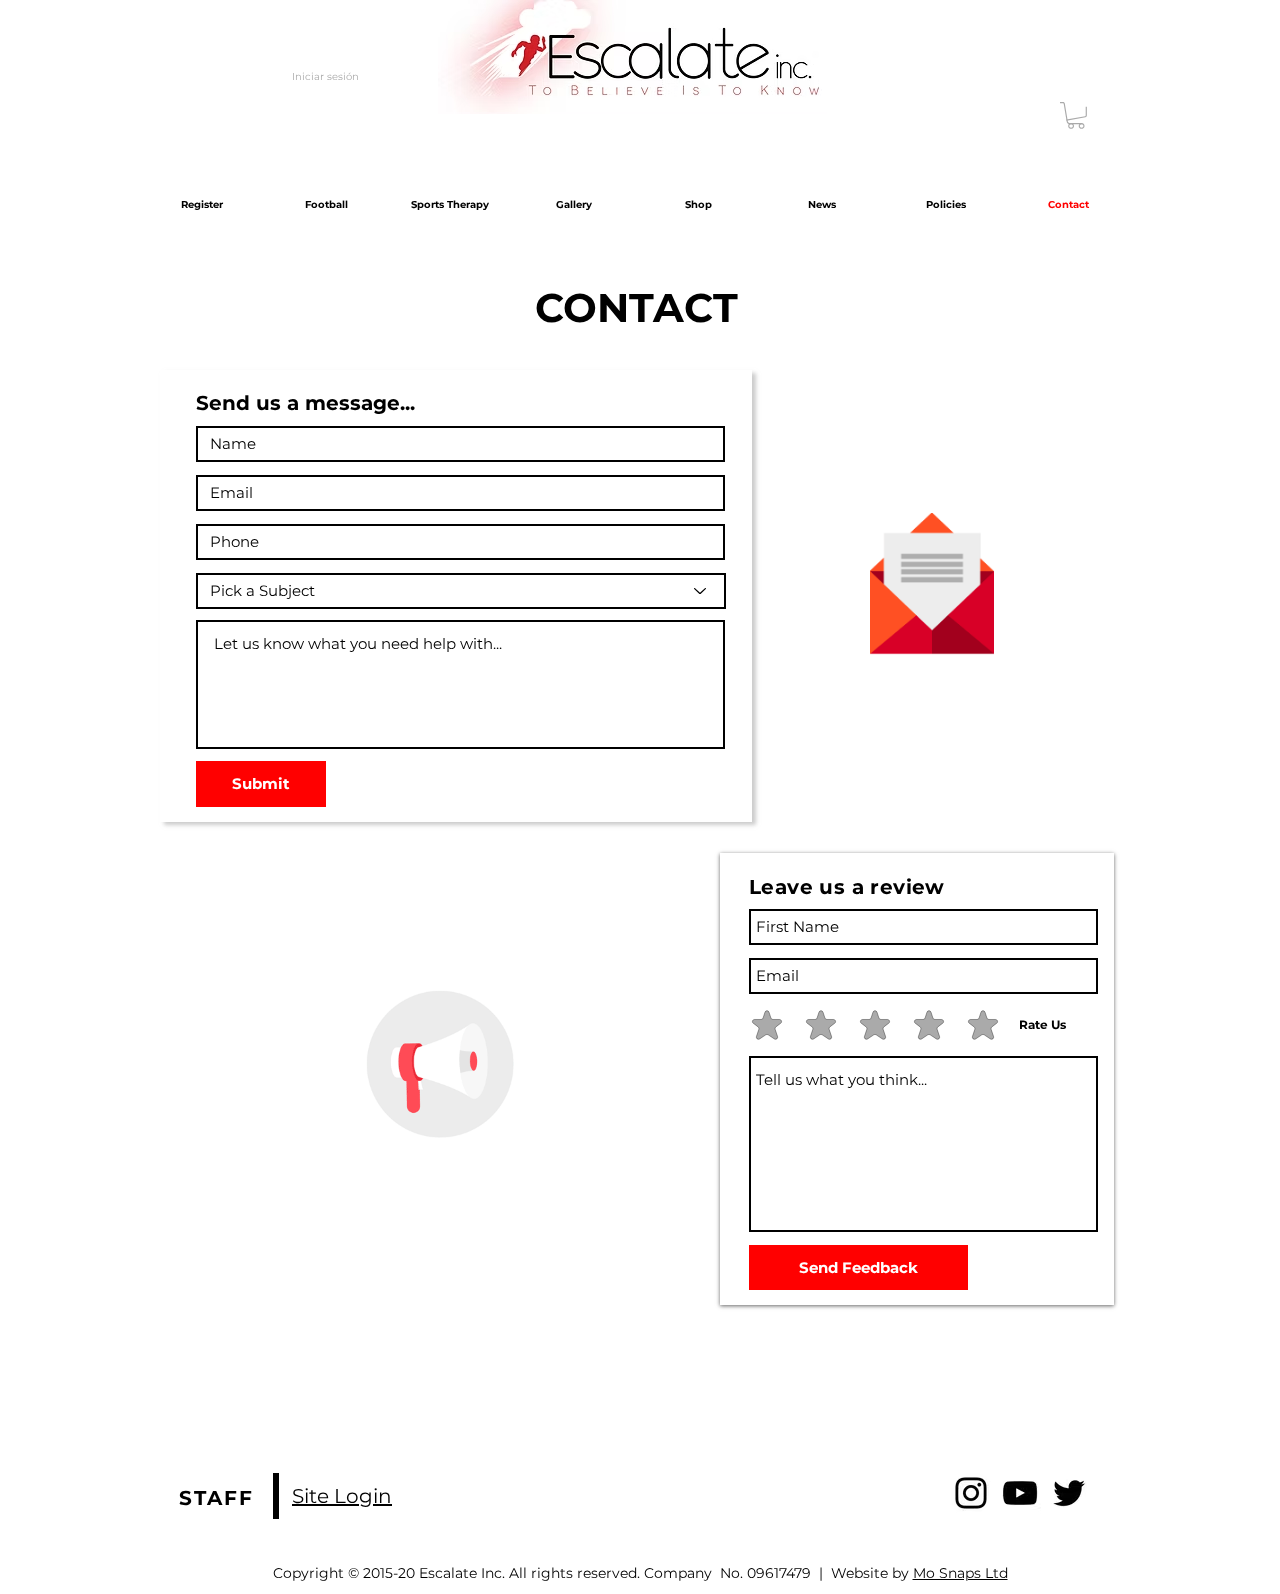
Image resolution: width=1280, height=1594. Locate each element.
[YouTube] (1020, 1493)
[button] (1076, 115)
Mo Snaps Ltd (960, 1573)
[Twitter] (1069, 1493)
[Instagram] (971, 1493)
